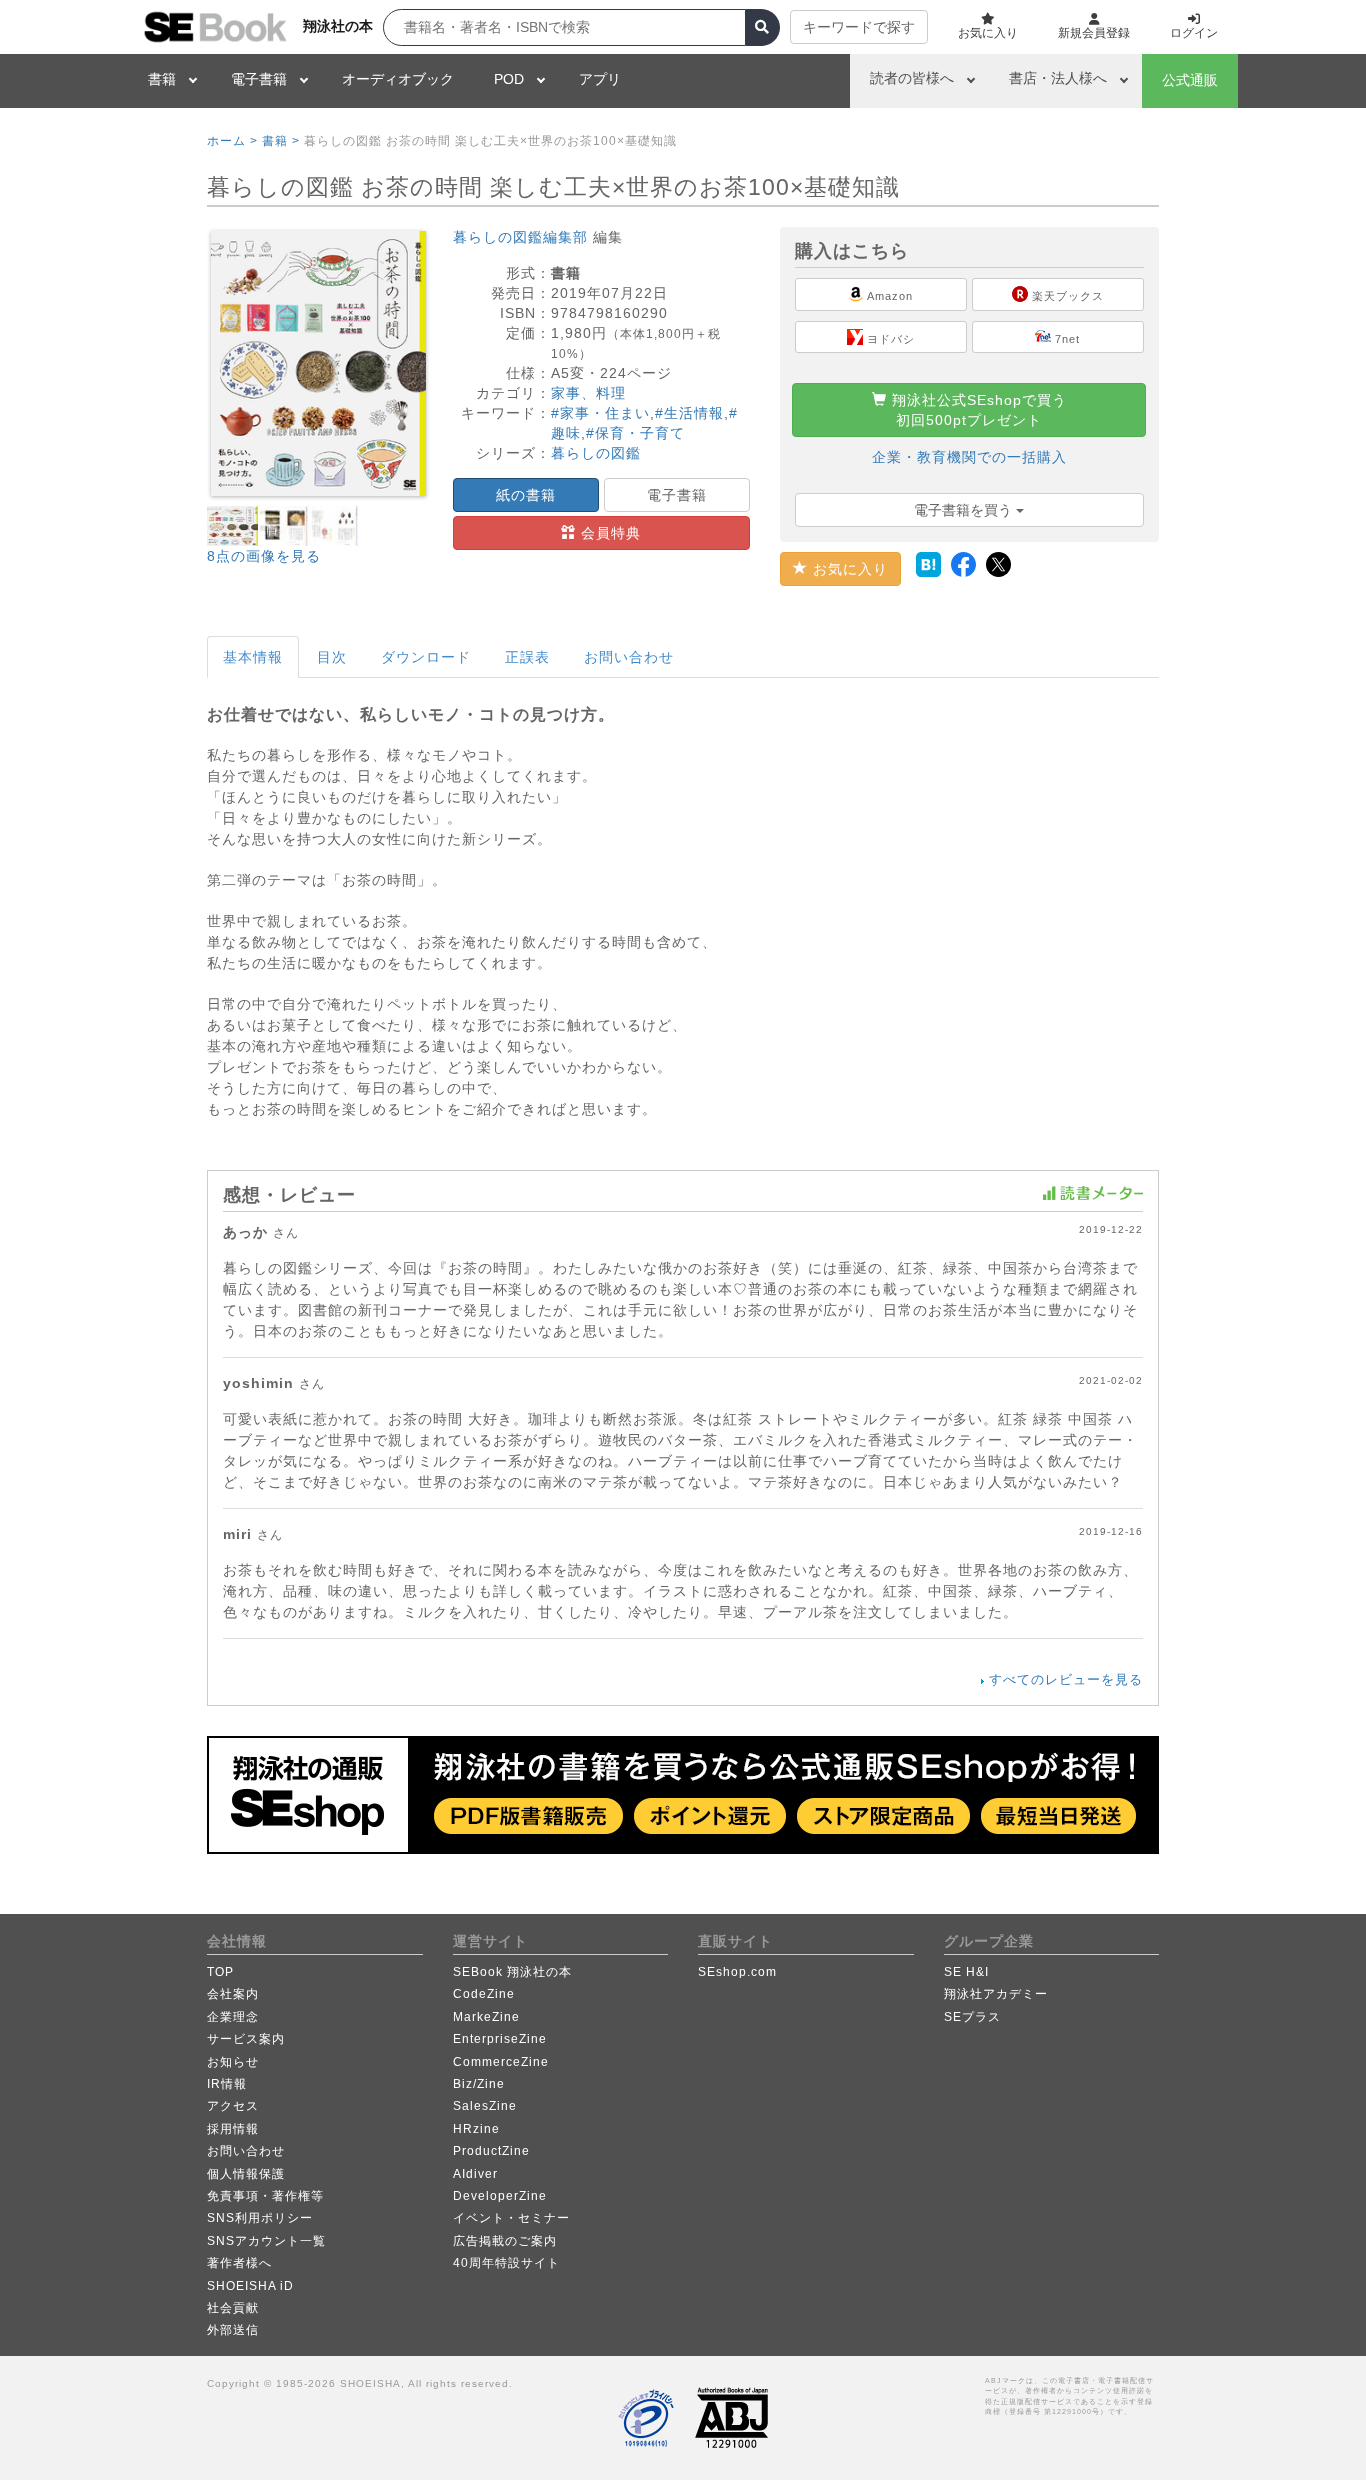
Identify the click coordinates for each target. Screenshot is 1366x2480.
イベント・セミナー (511, 2218)
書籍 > (281, 141)
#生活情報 (689, 413)
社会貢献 (233, 2308)
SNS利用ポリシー (260, 2218)
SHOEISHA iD (250, 2286)
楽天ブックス (1066, 296)
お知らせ (233, 2062)
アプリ (600, 79)
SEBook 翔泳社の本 (512, 1972)
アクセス (233, 2106)
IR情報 (227, 2084)
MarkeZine (486, 2017)
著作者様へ (239, 2263)
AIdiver (475, 2174)
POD (509, 79)
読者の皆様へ (912, 78)
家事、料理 (588, 393)
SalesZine (485, 2106)
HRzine (476, 2129)
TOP (220, 1972)
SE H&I (966, 1972)
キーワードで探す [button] (859, 27)
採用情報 (233, 2129)
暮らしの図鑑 (596, 453)
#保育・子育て (635, 433)
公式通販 (1190, 80)
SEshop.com (737, 1972)
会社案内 (233, 1994)
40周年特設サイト (506, 2263)
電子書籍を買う (965, 510)
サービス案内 (246, 2039)
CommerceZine (501, 2062)
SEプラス (972, 2017)
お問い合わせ (629, 657)
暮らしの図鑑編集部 (520, 237)
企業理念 (233, 2017)
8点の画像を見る (264, 556)
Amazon (888, 296)
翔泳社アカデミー (996, 1994)
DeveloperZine (500, 2196)
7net (1065, 339)
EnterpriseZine (500, 2039)
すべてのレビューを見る (1066, 1679)
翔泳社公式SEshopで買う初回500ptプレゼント (977, 410)
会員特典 (608, 533)
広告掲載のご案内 (505, 2241)
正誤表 (527, 657)
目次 (332, 657)
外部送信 (233, 2330)
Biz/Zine (479, 2084)
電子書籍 (259, 79)
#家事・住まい (600, 413)
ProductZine (491, 2151)
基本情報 (253, 657)
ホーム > (232, 141)
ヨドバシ (889, 339)
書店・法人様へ (1058, 78)
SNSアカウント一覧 (266, 2241)
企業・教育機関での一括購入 (969, 457)
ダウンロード (426, 657)
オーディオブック (398, 79)
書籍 (162, 79)
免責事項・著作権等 (265, 2196)
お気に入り (848, 569)
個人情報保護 (246, 2174)
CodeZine (484, 1994)
